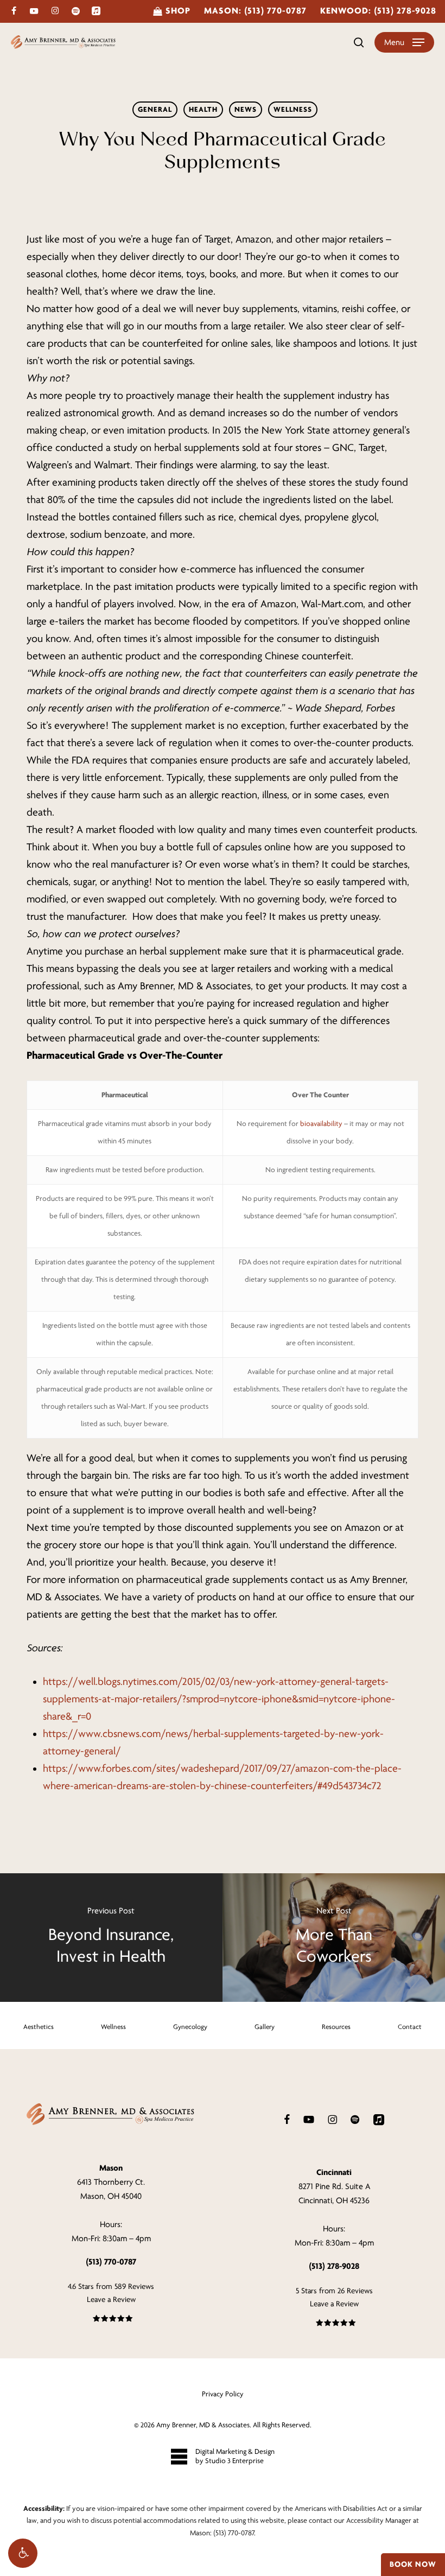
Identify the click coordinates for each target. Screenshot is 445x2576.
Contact (410, 2027)
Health (203, 109)
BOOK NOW (413, 2564)
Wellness (293, 109)
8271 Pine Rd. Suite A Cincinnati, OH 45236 (334, 2186)
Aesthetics (39, 2027)
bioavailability (321, 1124)
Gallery (265, 2027)
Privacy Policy (223, 2394)
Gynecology (190, 2027)
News (246, 109)
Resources (336, 2027)
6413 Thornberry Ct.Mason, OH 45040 (111, 2182)
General (155, 109)
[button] (23, 2553)
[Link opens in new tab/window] (287, 2119)
